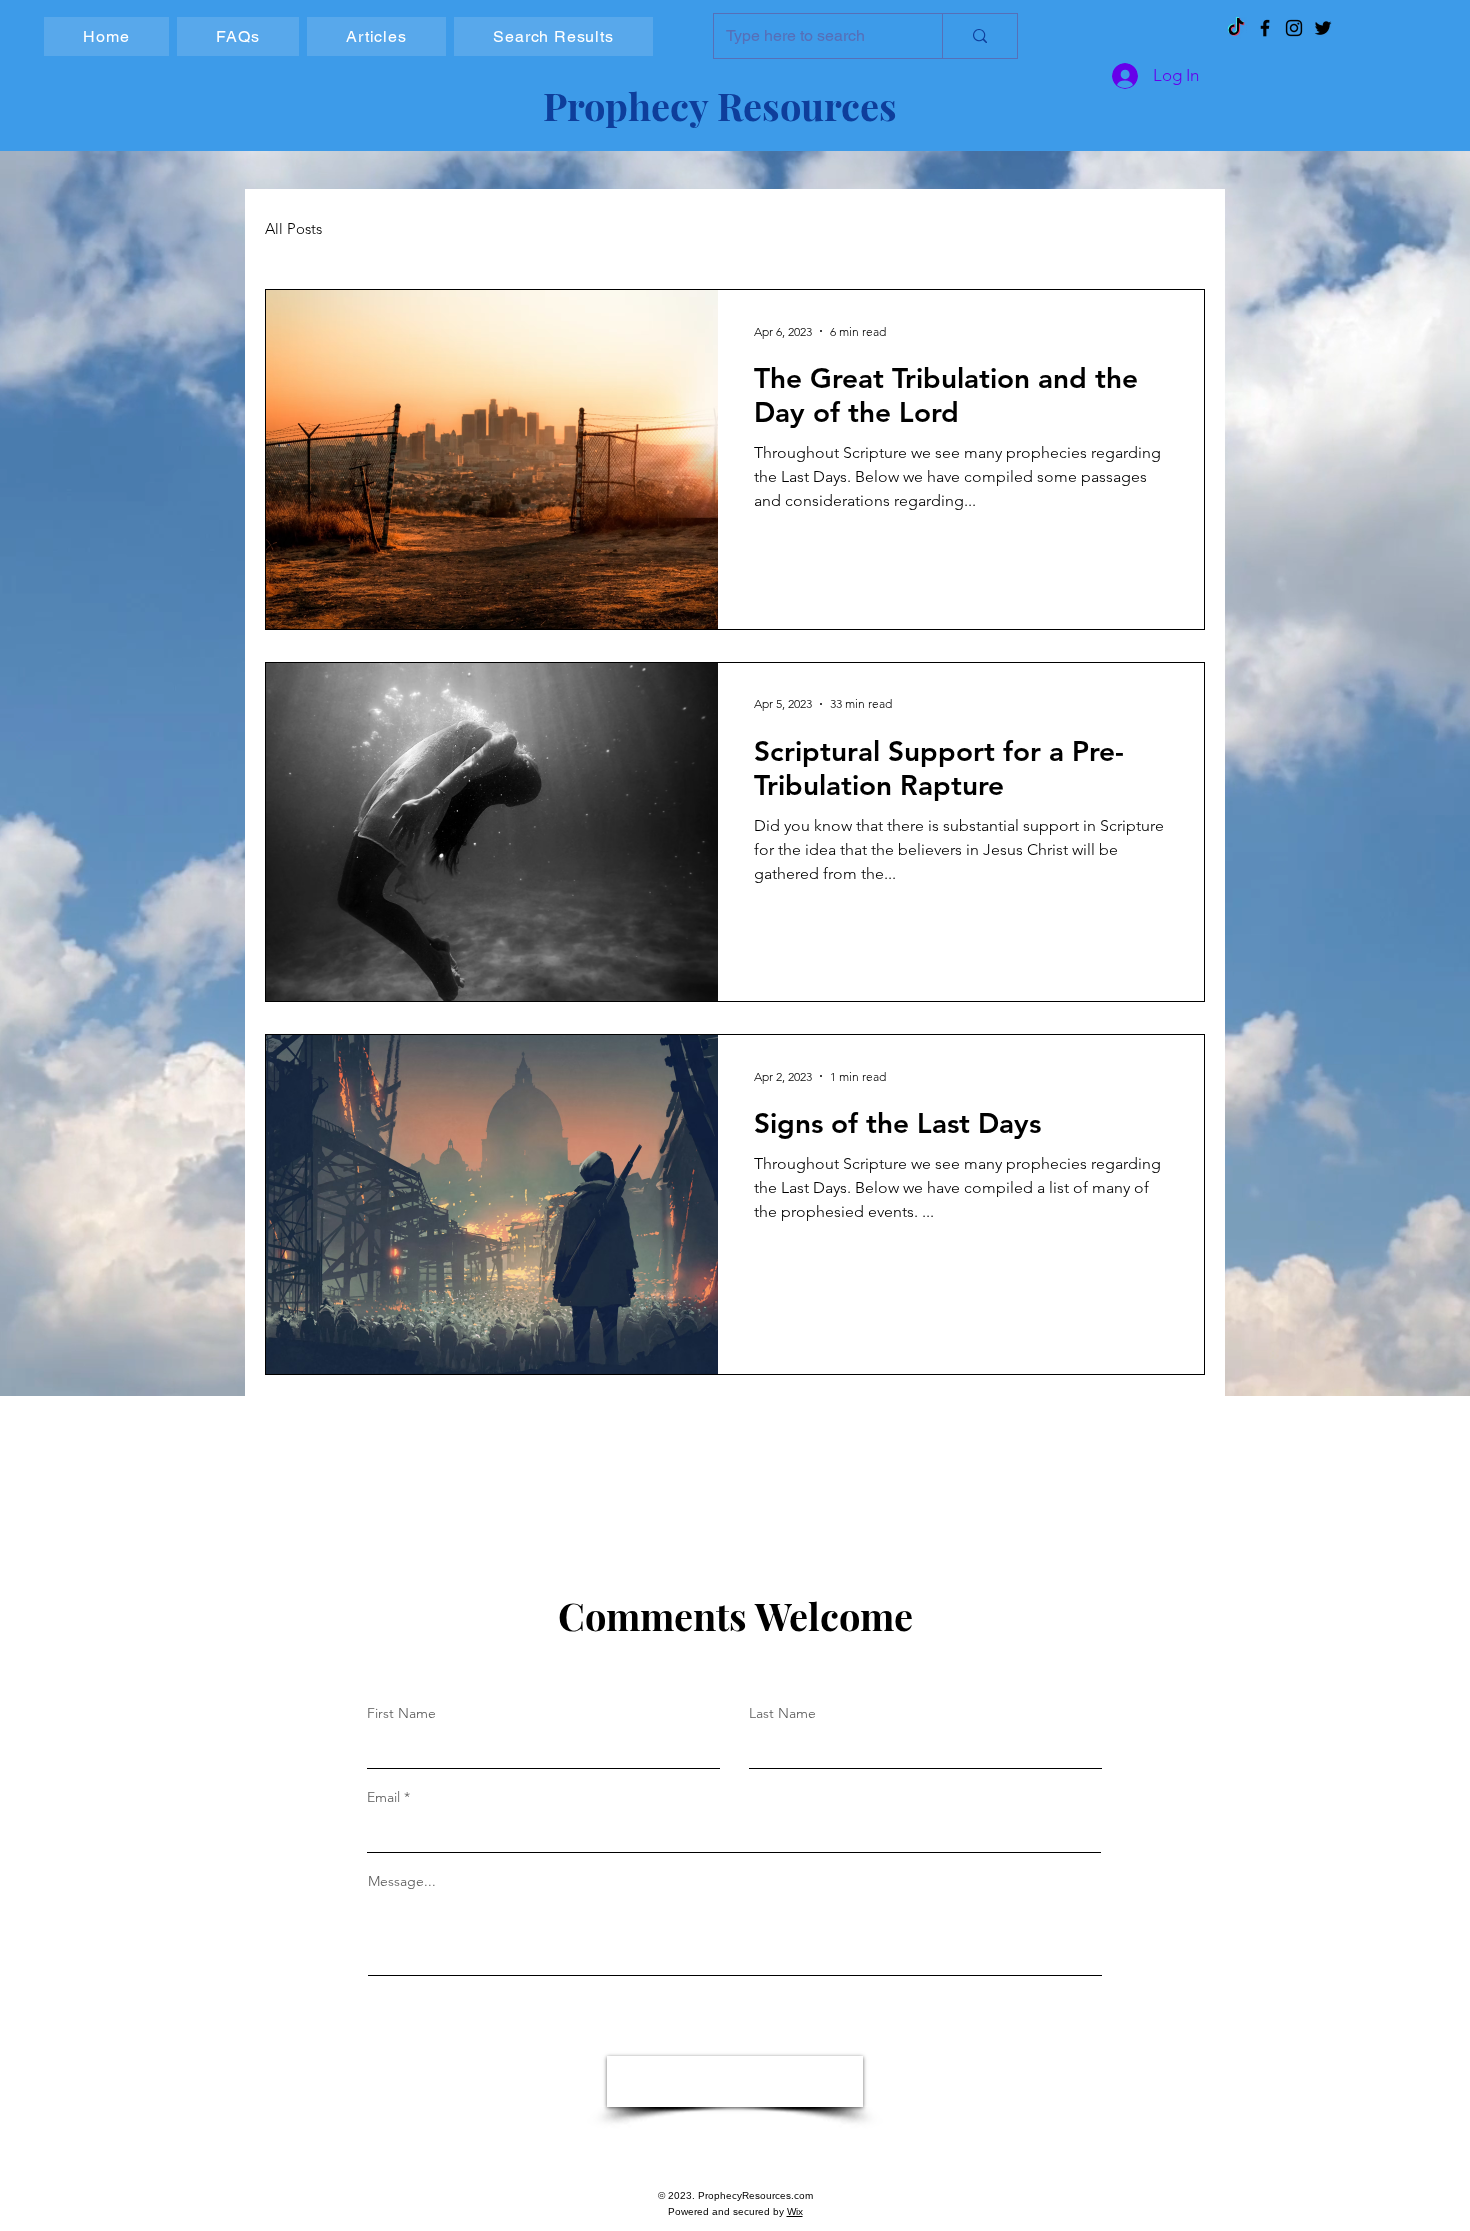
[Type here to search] (979, 36)
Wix (795, 2211)
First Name (401, 1713)
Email (383, 1797)
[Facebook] (1265, 28)
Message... (402, 1881)
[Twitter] (1323, 28)
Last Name (782, 1713)
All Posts (293, 229)
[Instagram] (1294, 28)
